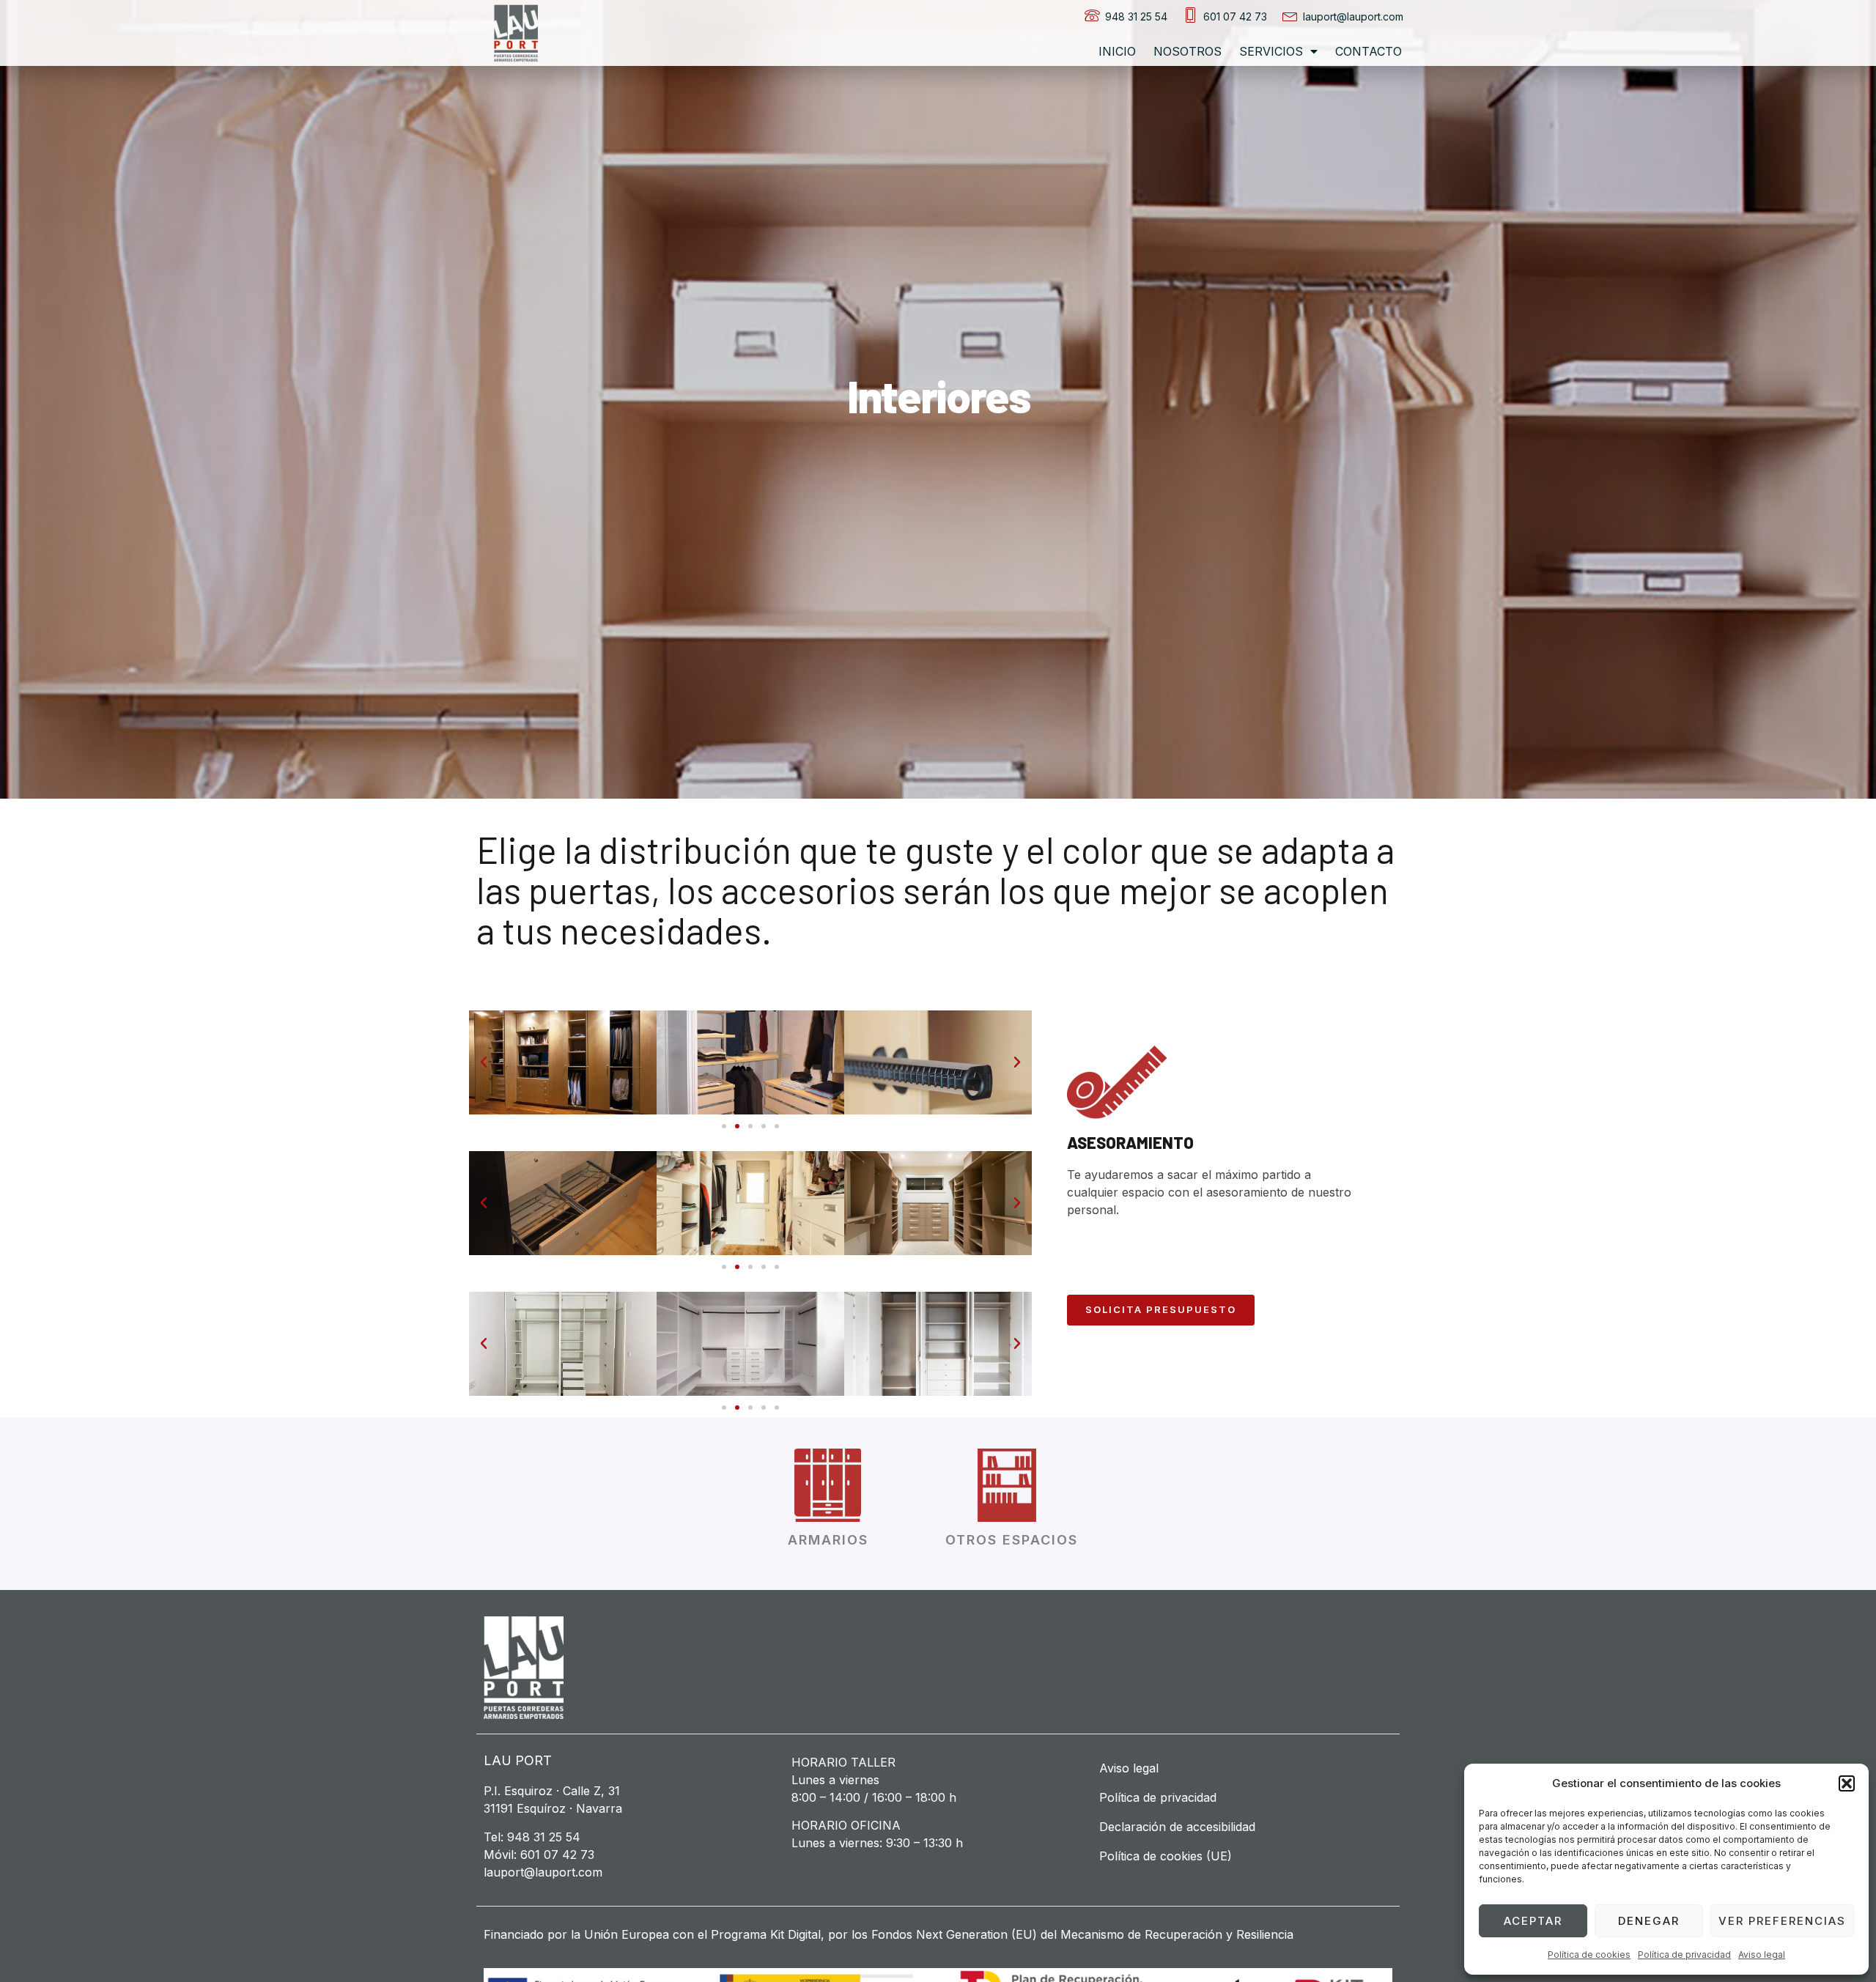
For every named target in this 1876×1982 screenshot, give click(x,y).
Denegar (1649, 1921)
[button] (1847, 1783)
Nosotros (1188, 51)
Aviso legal (1762, 1955)
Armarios (828, 1540)
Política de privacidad (1684, 1955)
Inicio (1117, 51)
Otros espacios (1012, 1540)
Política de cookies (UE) (1166, 1856)
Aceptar (1533, 1921)
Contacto (1369, 51)
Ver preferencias (1782, 1921)
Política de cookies (1589, 1955)
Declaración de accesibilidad (1177, 1827)
